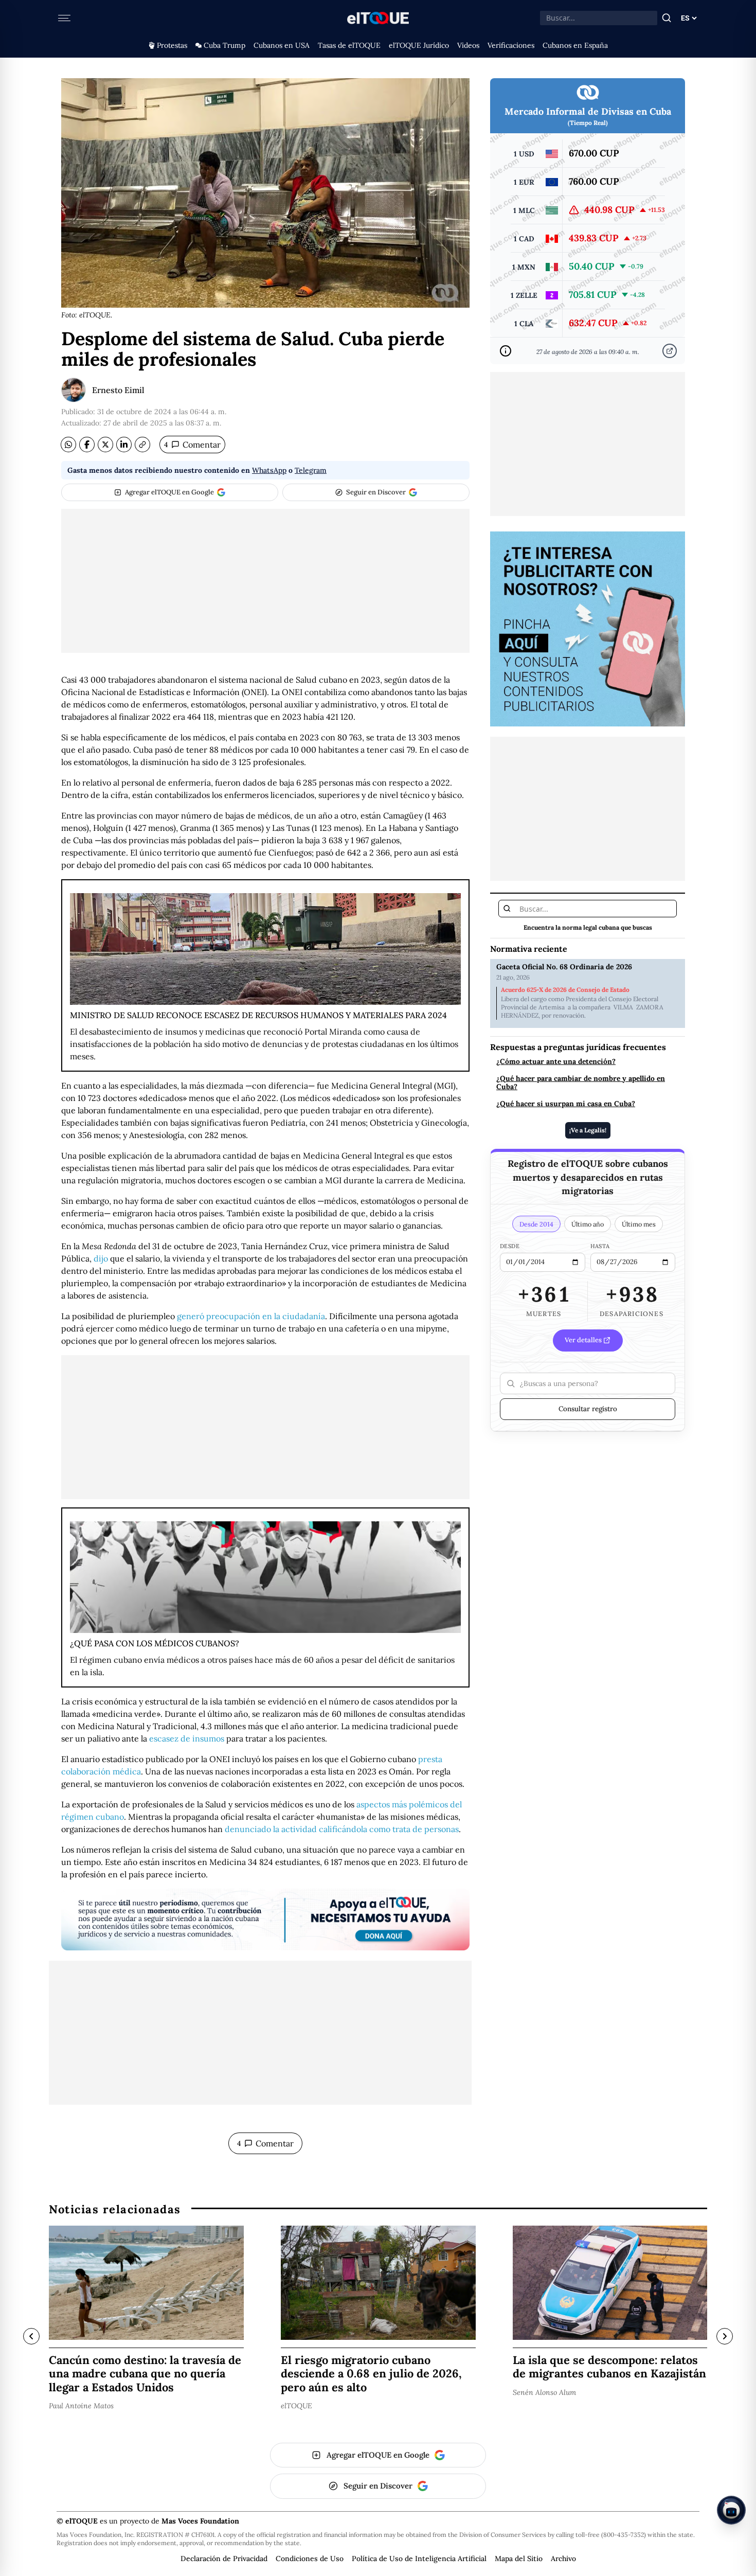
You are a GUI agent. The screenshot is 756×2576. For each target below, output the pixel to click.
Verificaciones (511, 45)
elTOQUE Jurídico (419, 45)
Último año (588, 1224)
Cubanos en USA (282, 45)
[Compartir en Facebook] (87, 445)
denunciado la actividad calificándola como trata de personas (342, 1829)
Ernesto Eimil (118, 390)
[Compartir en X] (105, 445)
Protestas (172, 45)
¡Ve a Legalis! (588, 1130)
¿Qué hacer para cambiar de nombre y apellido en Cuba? (581, 1083)
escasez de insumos (187, 1738)
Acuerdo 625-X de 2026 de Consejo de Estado (565, 990)
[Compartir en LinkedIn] (124, 445)
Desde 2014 (536, 1224)
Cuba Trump (224, 45)
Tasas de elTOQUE (349, 45)
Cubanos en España (575, 45)
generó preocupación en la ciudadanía (251, 1316)
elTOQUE (296, 2405)
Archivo (563, 2559)
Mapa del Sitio (519, 2559)
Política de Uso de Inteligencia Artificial (419, 2559)
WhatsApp (269, 470)
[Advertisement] (265, 581)
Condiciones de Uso (310, 2559)
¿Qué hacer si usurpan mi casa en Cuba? (566, 1104)
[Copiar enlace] (142, 445)
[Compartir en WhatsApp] (68, 445)
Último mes (639, 1224)
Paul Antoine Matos (81, 2405)
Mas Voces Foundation (200, 2521)
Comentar (192, 445)
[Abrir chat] (731, 2510)
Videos (468, 45)
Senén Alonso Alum (544, 2392)
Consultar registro (588, 1409)
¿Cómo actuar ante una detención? (556, 1062)
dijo (101, 1258)
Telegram (311, 470)
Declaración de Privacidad (224, 2559)
